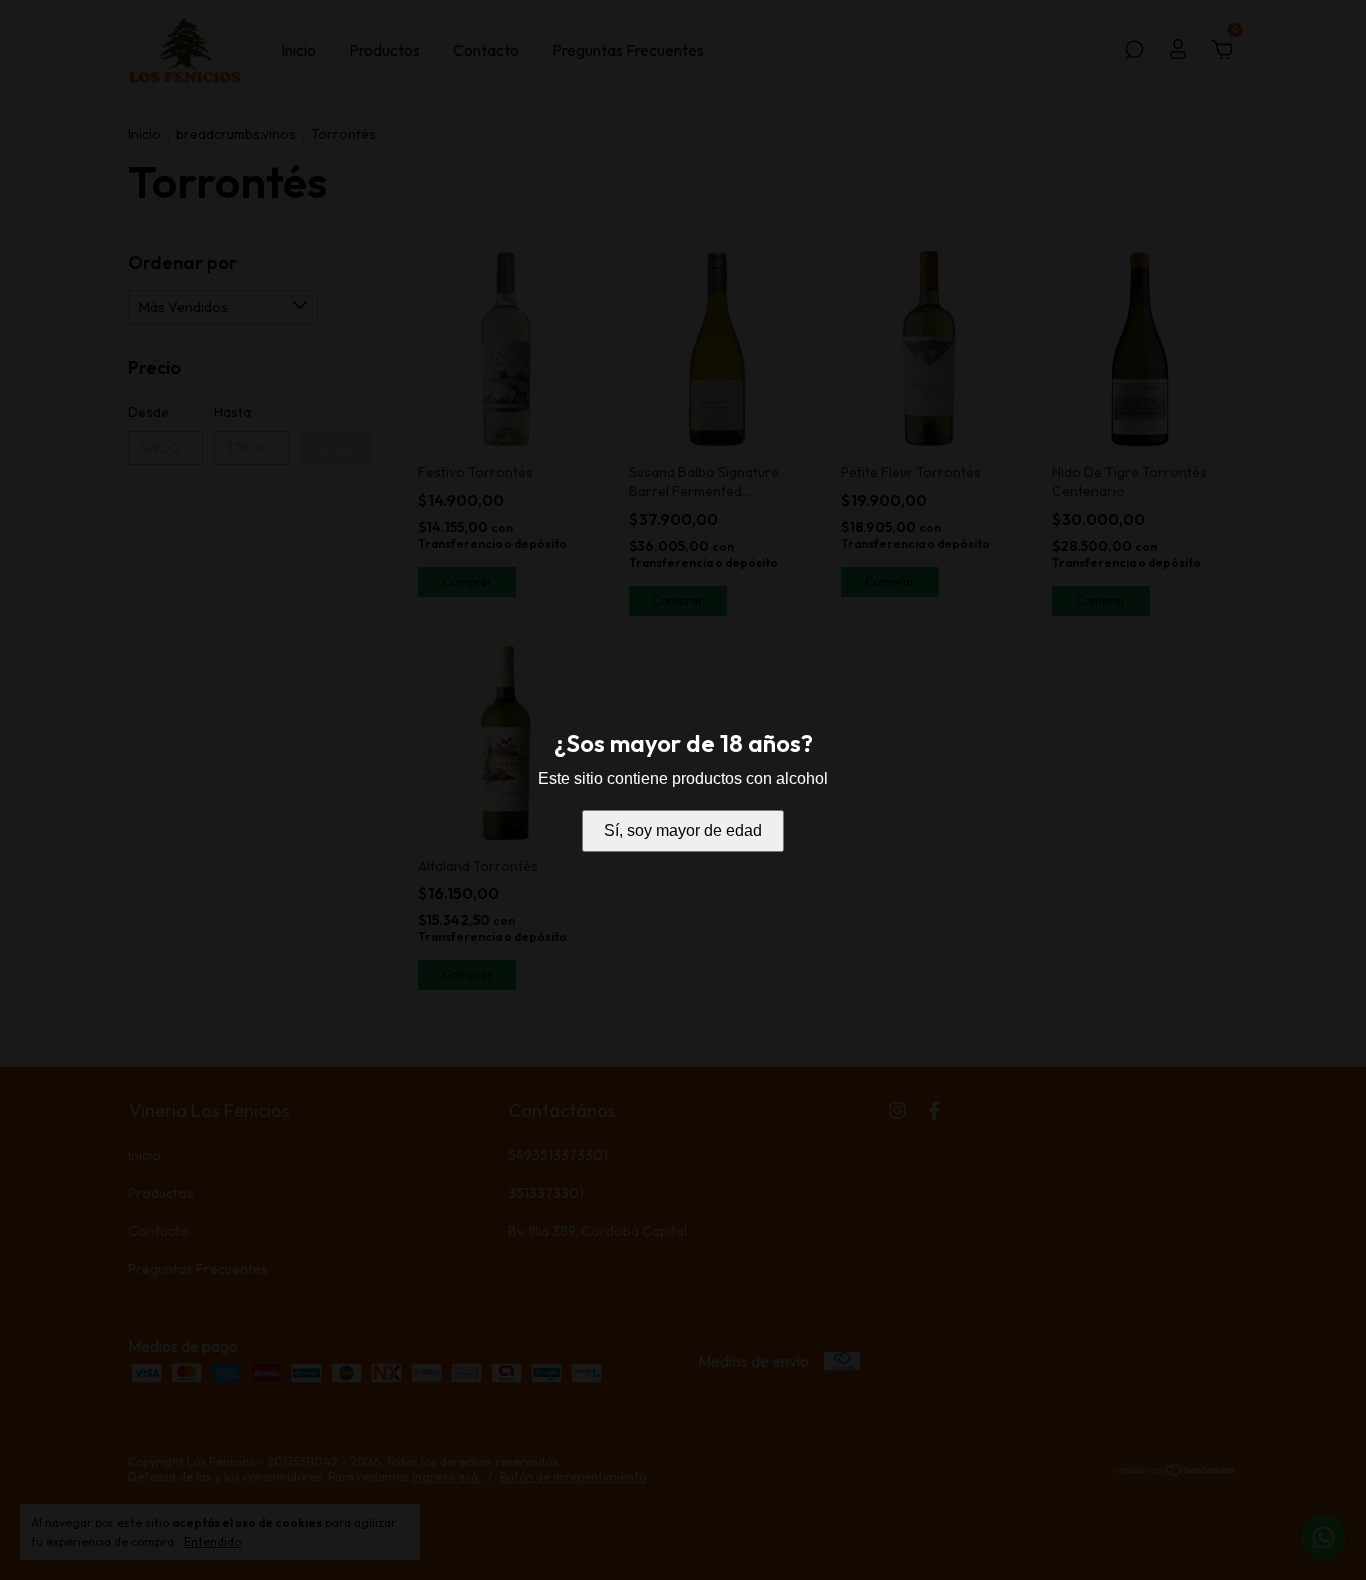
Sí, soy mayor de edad (683, 830)
